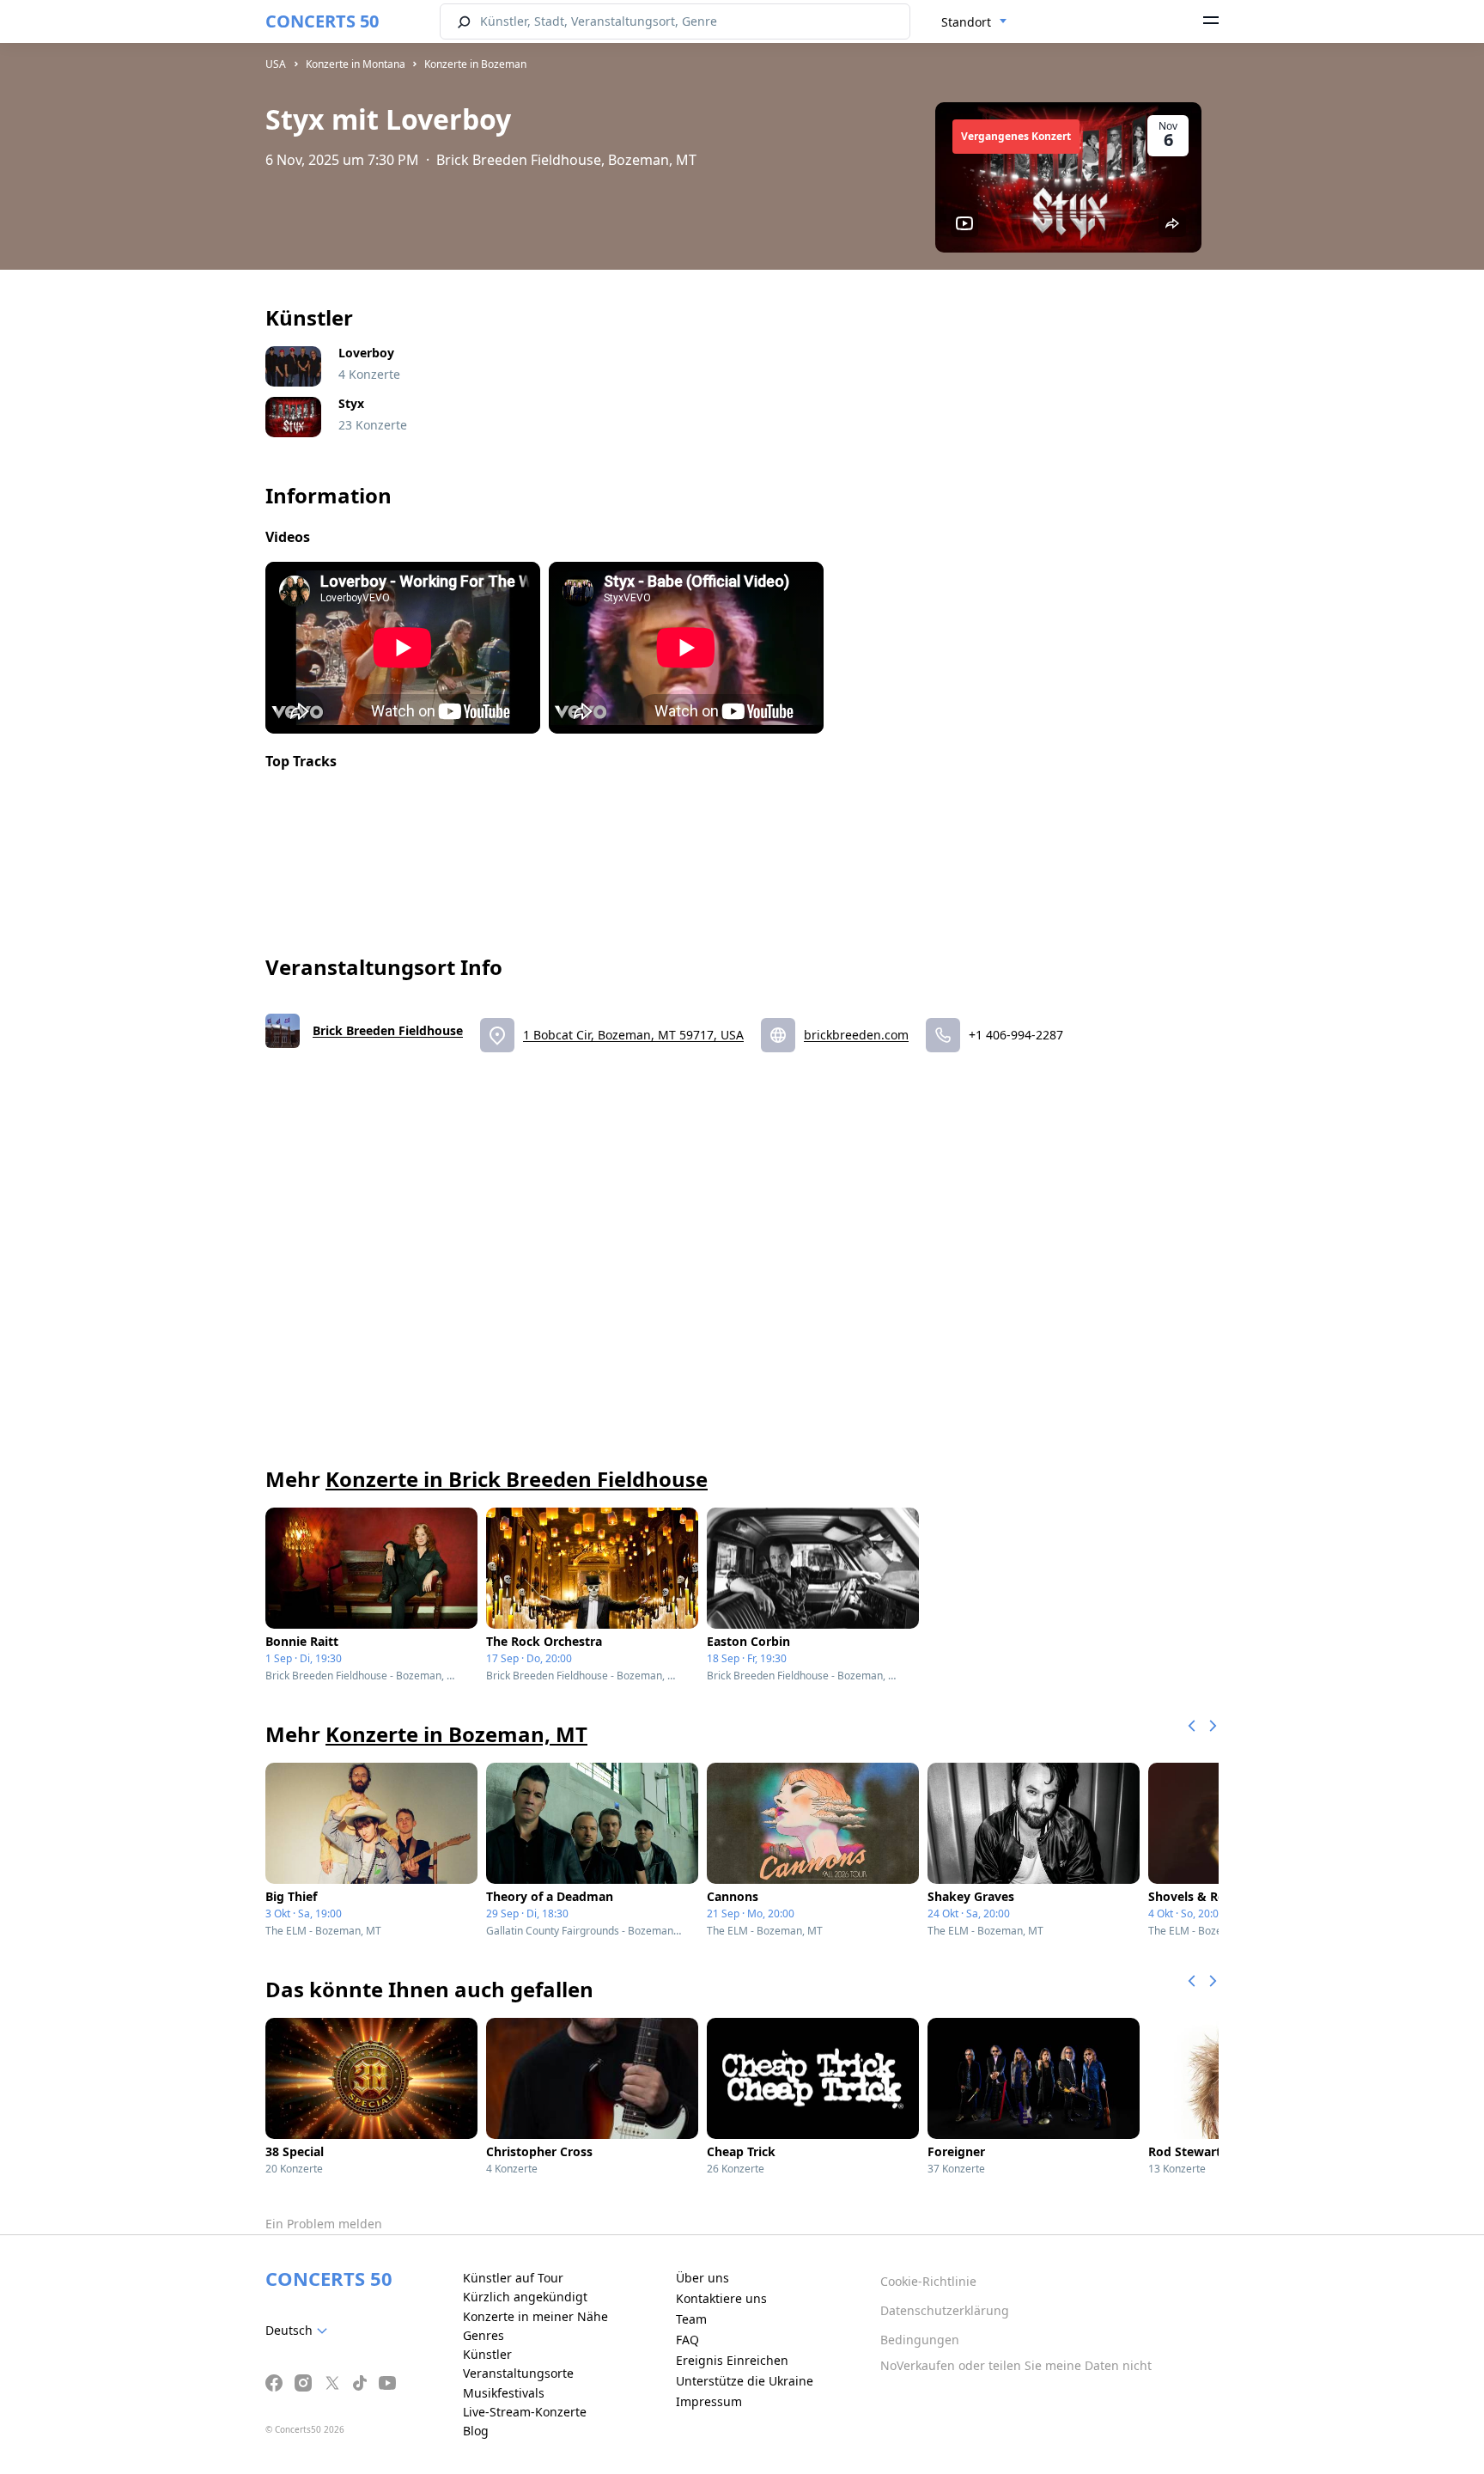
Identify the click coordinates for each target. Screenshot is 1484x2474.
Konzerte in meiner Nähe (535, 2316)
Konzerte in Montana (356, 64)
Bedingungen (920, 2340)
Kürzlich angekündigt (525, 2297)
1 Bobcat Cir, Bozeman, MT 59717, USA (633, 1035)
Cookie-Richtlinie (928, 2281)
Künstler (487, 2354)
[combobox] (974, 22)
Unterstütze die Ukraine (745, 2381)
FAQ (687, 2340)
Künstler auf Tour (513, 2278)
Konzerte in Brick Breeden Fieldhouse (517, 1479)
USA (276, 64)
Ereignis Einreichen (732, 2360)
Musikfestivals (504, 2393)
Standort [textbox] (966, 22)
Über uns (702, 2278)
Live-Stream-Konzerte (525, 2412)
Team (691, 2319)
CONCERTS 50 (322, 21)
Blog (476, 2431)
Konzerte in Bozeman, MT (456, 1734)
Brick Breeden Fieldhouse (388, 1030)
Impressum (709, 2401)
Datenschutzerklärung (945, 2310)
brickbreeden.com (856, 1035)
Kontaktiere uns (721, 2298)
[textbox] (300, 2331)
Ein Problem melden (324, 2224)
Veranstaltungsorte (518, 2373)
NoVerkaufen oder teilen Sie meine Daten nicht (1016, 2365)
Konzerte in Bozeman (475, 64)
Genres (484, 2335)
